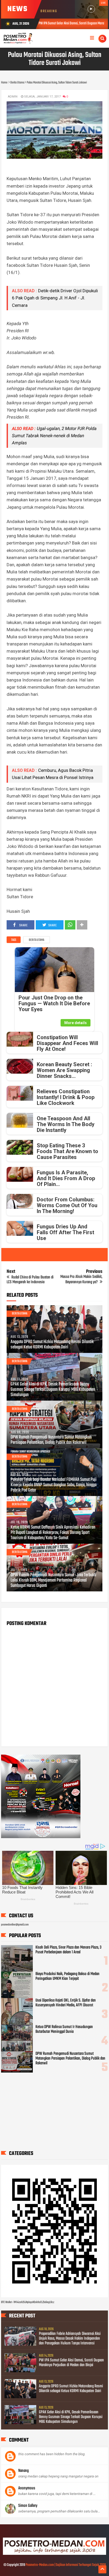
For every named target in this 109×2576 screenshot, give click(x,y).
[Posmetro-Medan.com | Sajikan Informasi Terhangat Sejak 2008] (54, 2554)
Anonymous (27, 2488)
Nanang (23, 2471)
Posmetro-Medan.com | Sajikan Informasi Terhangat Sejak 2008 (66, 2565)
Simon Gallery (28, 2506)
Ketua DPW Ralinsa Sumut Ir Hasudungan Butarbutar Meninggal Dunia (64, 2029)
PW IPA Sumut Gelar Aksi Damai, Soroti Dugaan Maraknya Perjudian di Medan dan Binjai (71, 2363)
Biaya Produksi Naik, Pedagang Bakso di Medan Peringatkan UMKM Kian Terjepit (67, 1976)
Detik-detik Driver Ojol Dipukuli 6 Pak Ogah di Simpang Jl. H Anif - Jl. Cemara (55, 298)
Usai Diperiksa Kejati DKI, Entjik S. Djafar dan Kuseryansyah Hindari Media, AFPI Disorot (66, 2003)
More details (76, 1023)
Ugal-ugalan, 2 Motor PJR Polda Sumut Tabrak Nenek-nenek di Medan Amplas (54, 436)
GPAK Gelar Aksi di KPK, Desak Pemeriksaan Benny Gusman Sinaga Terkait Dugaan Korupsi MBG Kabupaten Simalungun (53, 1390)
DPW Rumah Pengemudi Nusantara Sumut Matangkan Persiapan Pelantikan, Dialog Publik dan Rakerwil (51, 1440)
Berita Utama (37, 940)
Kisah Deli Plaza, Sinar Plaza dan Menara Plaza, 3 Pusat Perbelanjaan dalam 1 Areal (68, 1950)
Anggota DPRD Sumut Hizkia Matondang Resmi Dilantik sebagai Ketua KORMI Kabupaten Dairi (52, 1345)
